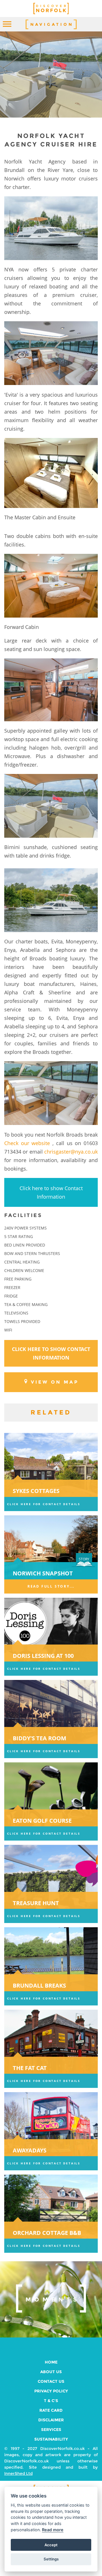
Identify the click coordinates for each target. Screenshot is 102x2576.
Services (51, 2430)
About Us (51, 2372)
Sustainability (51, 2439)
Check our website (27, 1143)
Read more (53, 2530)
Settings (51, 2559)
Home (51, 2362)
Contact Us (51, 2381)
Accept (51, 2545)
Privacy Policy (51, 2391)
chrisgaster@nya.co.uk (71, 1152)
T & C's (51, 2401)
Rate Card (51, 2410)
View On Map (55, 1382)
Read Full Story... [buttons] (51, 1586)
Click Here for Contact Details (44, 1504)
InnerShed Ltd (18, 2473)
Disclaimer (51, 2420)
